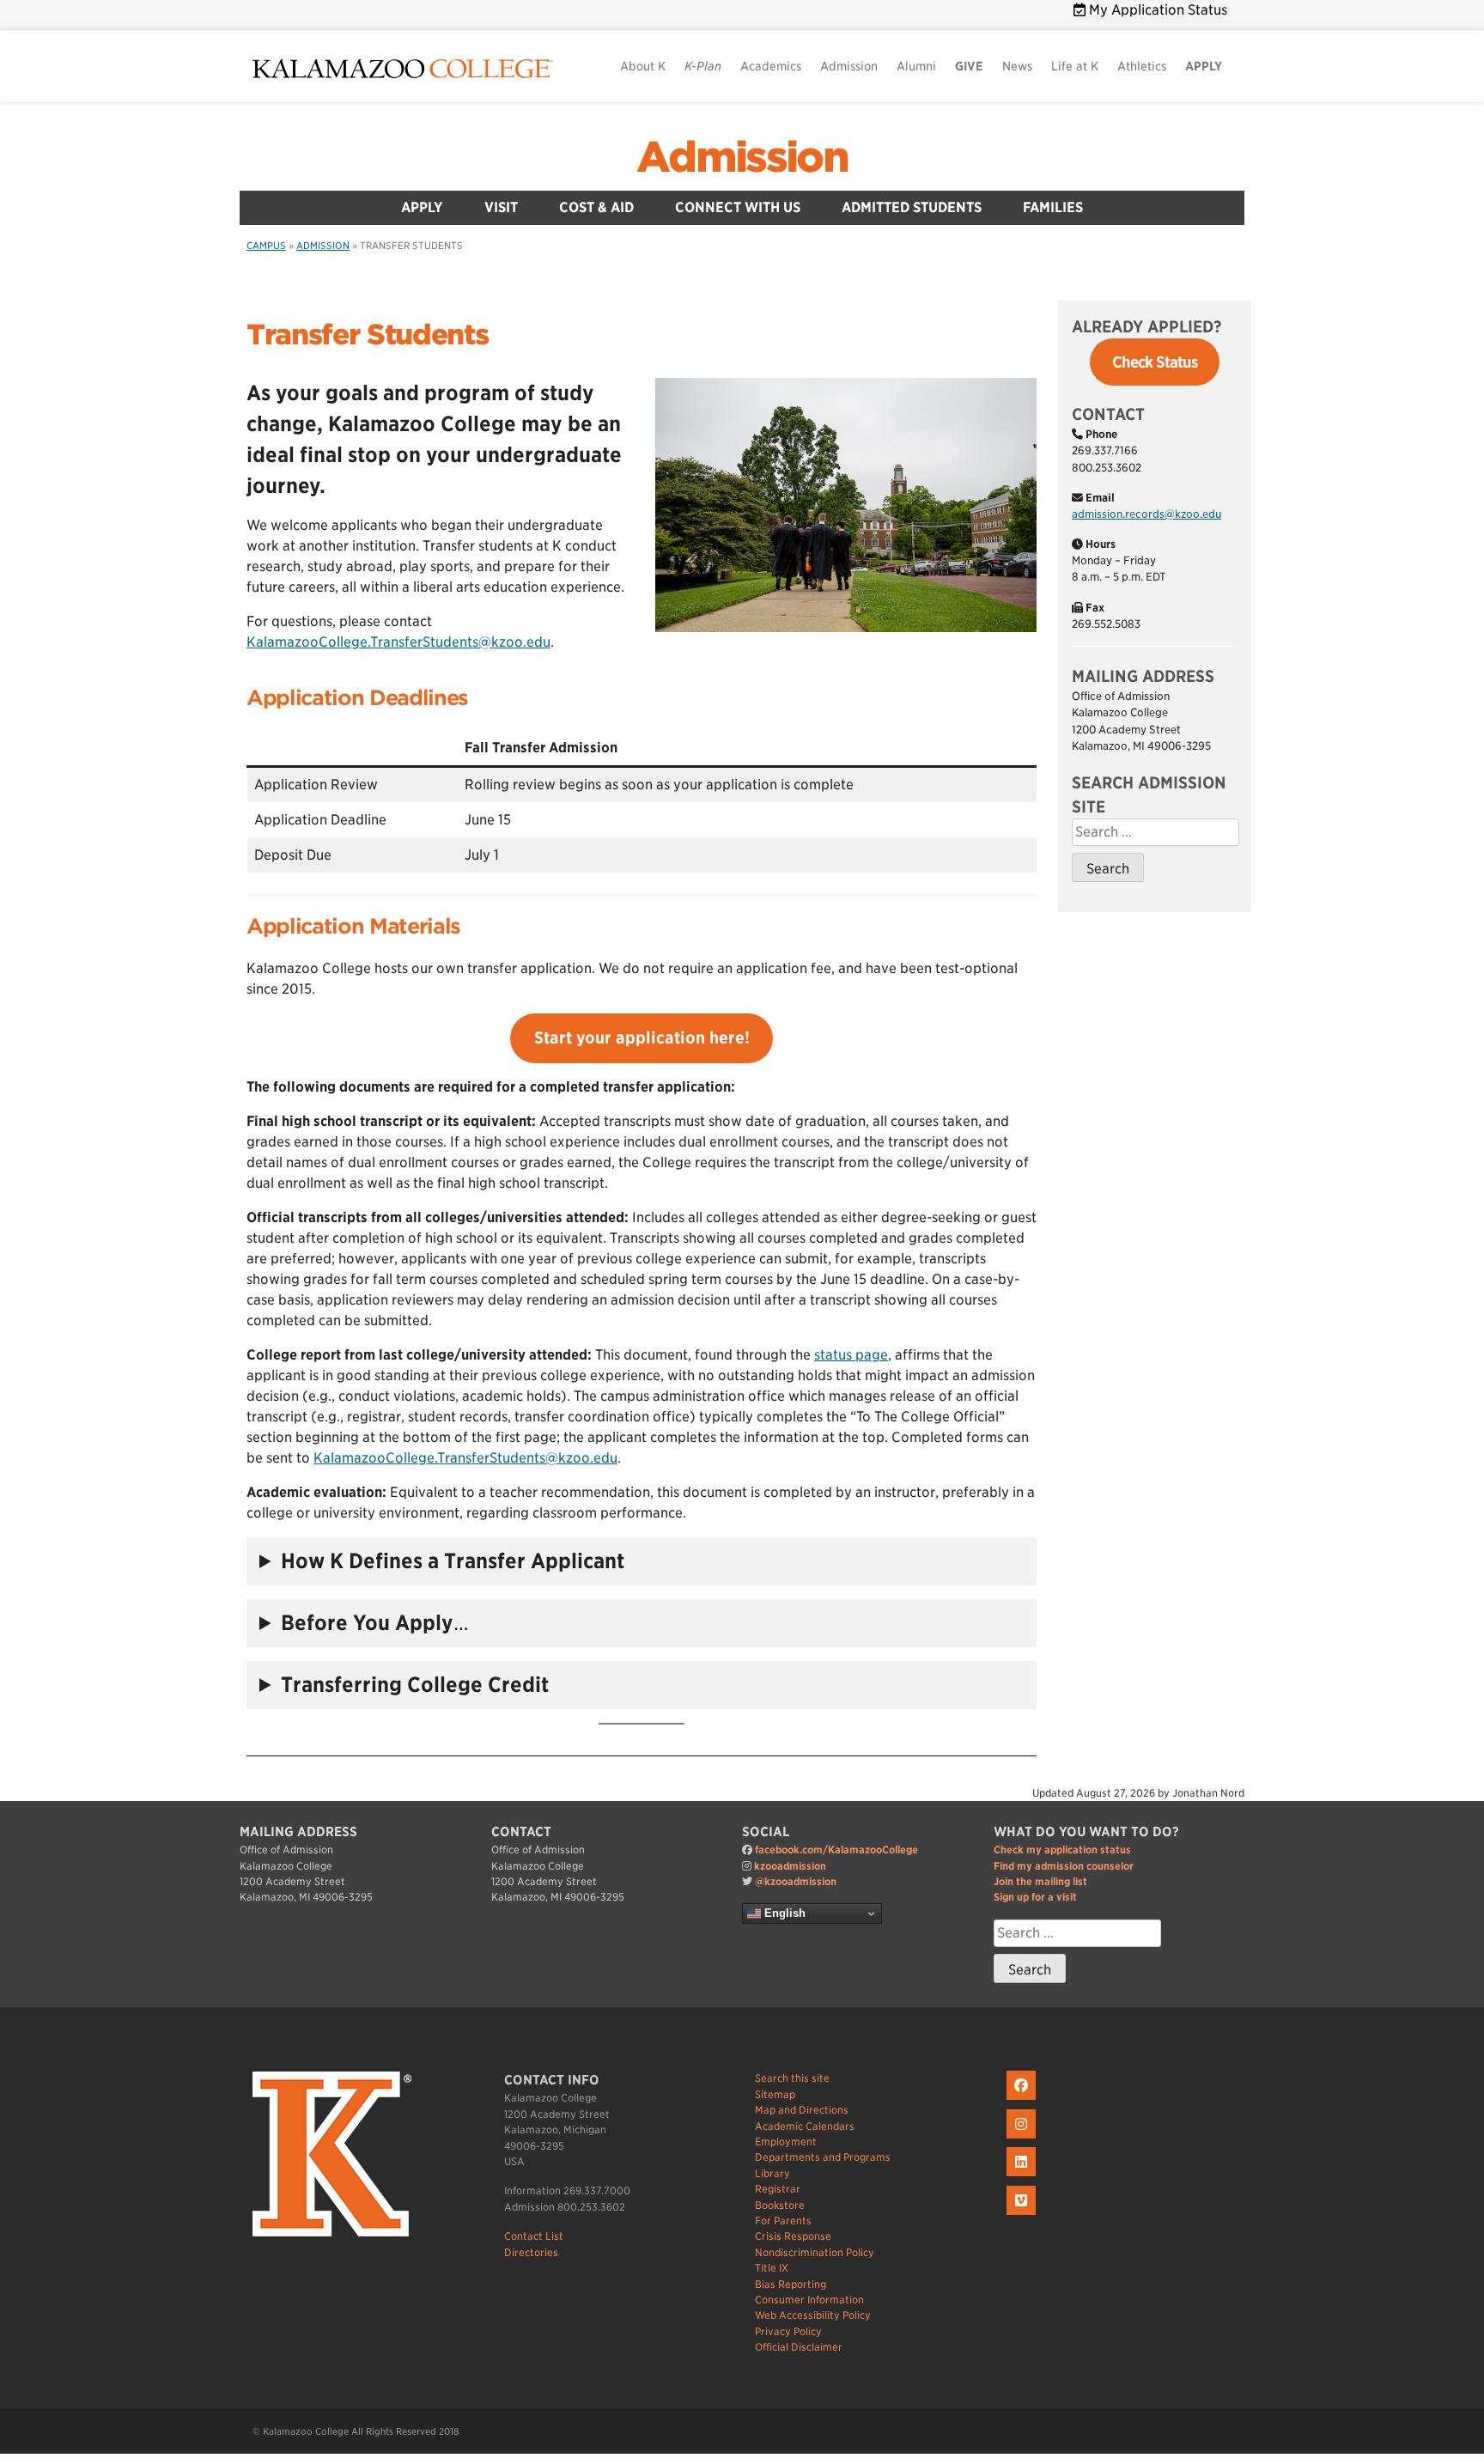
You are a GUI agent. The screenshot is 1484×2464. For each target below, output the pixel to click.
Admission (849, 66)
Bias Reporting (791, 2284)
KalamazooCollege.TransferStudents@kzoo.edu (398, 642)
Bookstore (780, 2205)
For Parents (783, 2221)
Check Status (1155, 362)
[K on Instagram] (1023, 2139)
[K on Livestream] (1023, 2215)
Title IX (772, 2268)
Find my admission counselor (1064, 1866)
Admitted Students (912, 207)
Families (1053, 207)
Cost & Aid (596, 207)
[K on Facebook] (1023, 2100)
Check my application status (1062, 1850)
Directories (531, 2252)
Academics (771, 66)
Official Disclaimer (799, 2347)
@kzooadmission (796, 1881)
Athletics (1142, 66)
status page (851, 1355)
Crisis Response (793, 2236)
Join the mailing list (1040, 1881)
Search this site (792, 2078)
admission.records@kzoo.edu (1146, 514)
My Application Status (1156, 10)
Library (772, 2173)
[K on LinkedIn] (1023, 2177)
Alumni (916, 66)
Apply (422, 207)
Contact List (534, 2236)
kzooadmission (790, 1866)
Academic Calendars (805, 2126)
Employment (786, 2142)
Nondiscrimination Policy (815, 2252)
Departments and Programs (823, 2157)
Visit (501, 207)
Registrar (778, 2189)
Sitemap (775, 2094)
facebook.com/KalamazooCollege (836, 1850)
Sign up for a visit (1035, 1897)
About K (643, 66)
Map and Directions (802, 2110)
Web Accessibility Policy (813, 2315)
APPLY (1204, 66)
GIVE (969, 66)
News (1017, 66)
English (783, 1913)
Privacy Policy (788, 2331)
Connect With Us (738, 207)
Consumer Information (809, 2300)
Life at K (1075, 66)
